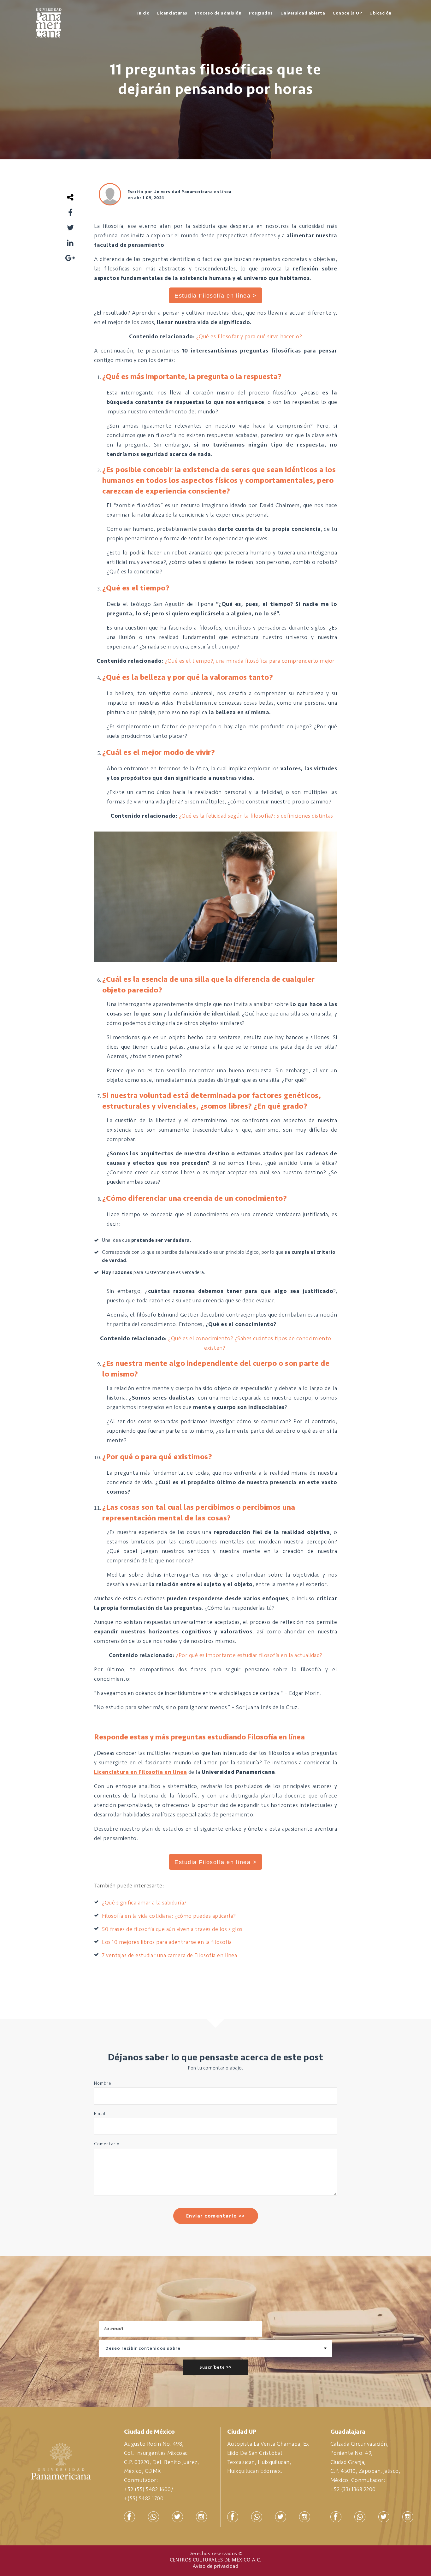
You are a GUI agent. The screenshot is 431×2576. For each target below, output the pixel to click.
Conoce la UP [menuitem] (347, 13)
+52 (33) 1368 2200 (353, 2489)
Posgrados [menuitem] (261, 13)
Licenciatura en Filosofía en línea (140, 1772)
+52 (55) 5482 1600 (148, 2489)
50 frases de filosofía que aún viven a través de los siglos (172, 1929)
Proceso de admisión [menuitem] (218, 13)
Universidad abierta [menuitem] (303, 13)
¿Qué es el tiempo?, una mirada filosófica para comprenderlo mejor (250, 661)
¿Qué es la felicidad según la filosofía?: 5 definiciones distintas (256, 816)
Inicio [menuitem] (143, 13)
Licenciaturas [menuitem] (172, 13)
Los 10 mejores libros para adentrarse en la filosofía (167, 1942)
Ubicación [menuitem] (381, 13)
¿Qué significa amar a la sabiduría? (144, 1903)
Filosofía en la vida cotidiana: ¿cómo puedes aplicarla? (169, 1916)
